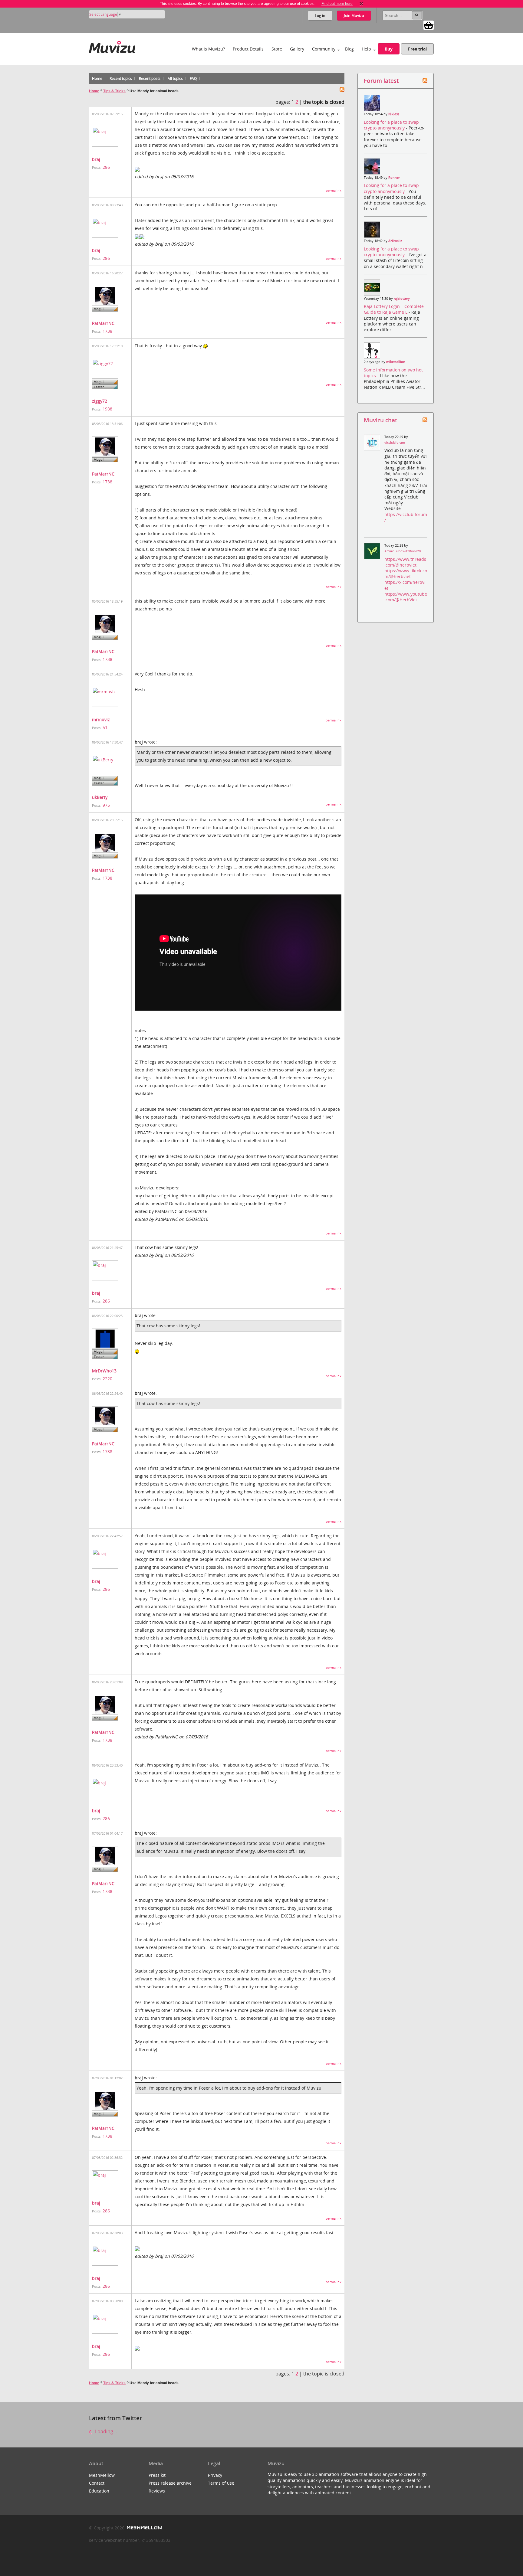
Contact (97, 2483)
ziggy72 (100, 401)
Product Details (248, 49)
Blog (349, 49)
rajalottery (402, 299)
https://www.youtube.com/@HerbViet (406, 597)
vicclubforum (395, 443)
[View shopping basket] (429, 25)
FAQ (193, 78)
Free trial (417, 49)
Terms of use (221, 2483)
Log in (320, 16)
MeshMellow (102, 2475)
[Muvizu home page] (112, 46)
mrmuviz (101, 719)
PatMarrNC (103, 323)
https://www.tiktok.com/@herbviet (406, 574)
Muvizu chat (380, 420)
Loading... (105, 2431)
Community (324, 49)
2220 (107, 1379)
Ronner (394, 178)
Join (354, 16)
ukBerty (100, 797)
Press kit (157, 2475)
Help (366, 49)
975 (106, 805)
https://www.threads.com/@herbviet (405, 562)
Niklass (394, 114)
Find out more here (337, 4)
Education (99, 2491)
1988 (107, 409)
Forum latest (381, 81)
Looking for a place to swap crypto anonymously (391, 125)
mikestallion (396, 362)
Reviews (157, 2491)
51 (105, 727)
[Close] (361, 4)
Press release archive (170, 2483)
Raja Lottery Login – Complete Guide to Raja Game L (394, 309)
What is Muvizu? (208, 49)
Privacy (215, 2475)
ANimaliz (395, 241)
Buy (389, 49)
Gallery (297, 49)
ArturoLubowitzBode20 (403, 551)
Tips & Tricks (114, 91)
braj (96, 159)
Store (277, 49)
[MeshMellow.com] (144, 2528)
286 (106, 167)
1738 (107, 331)
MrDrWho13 (104, 1371)
